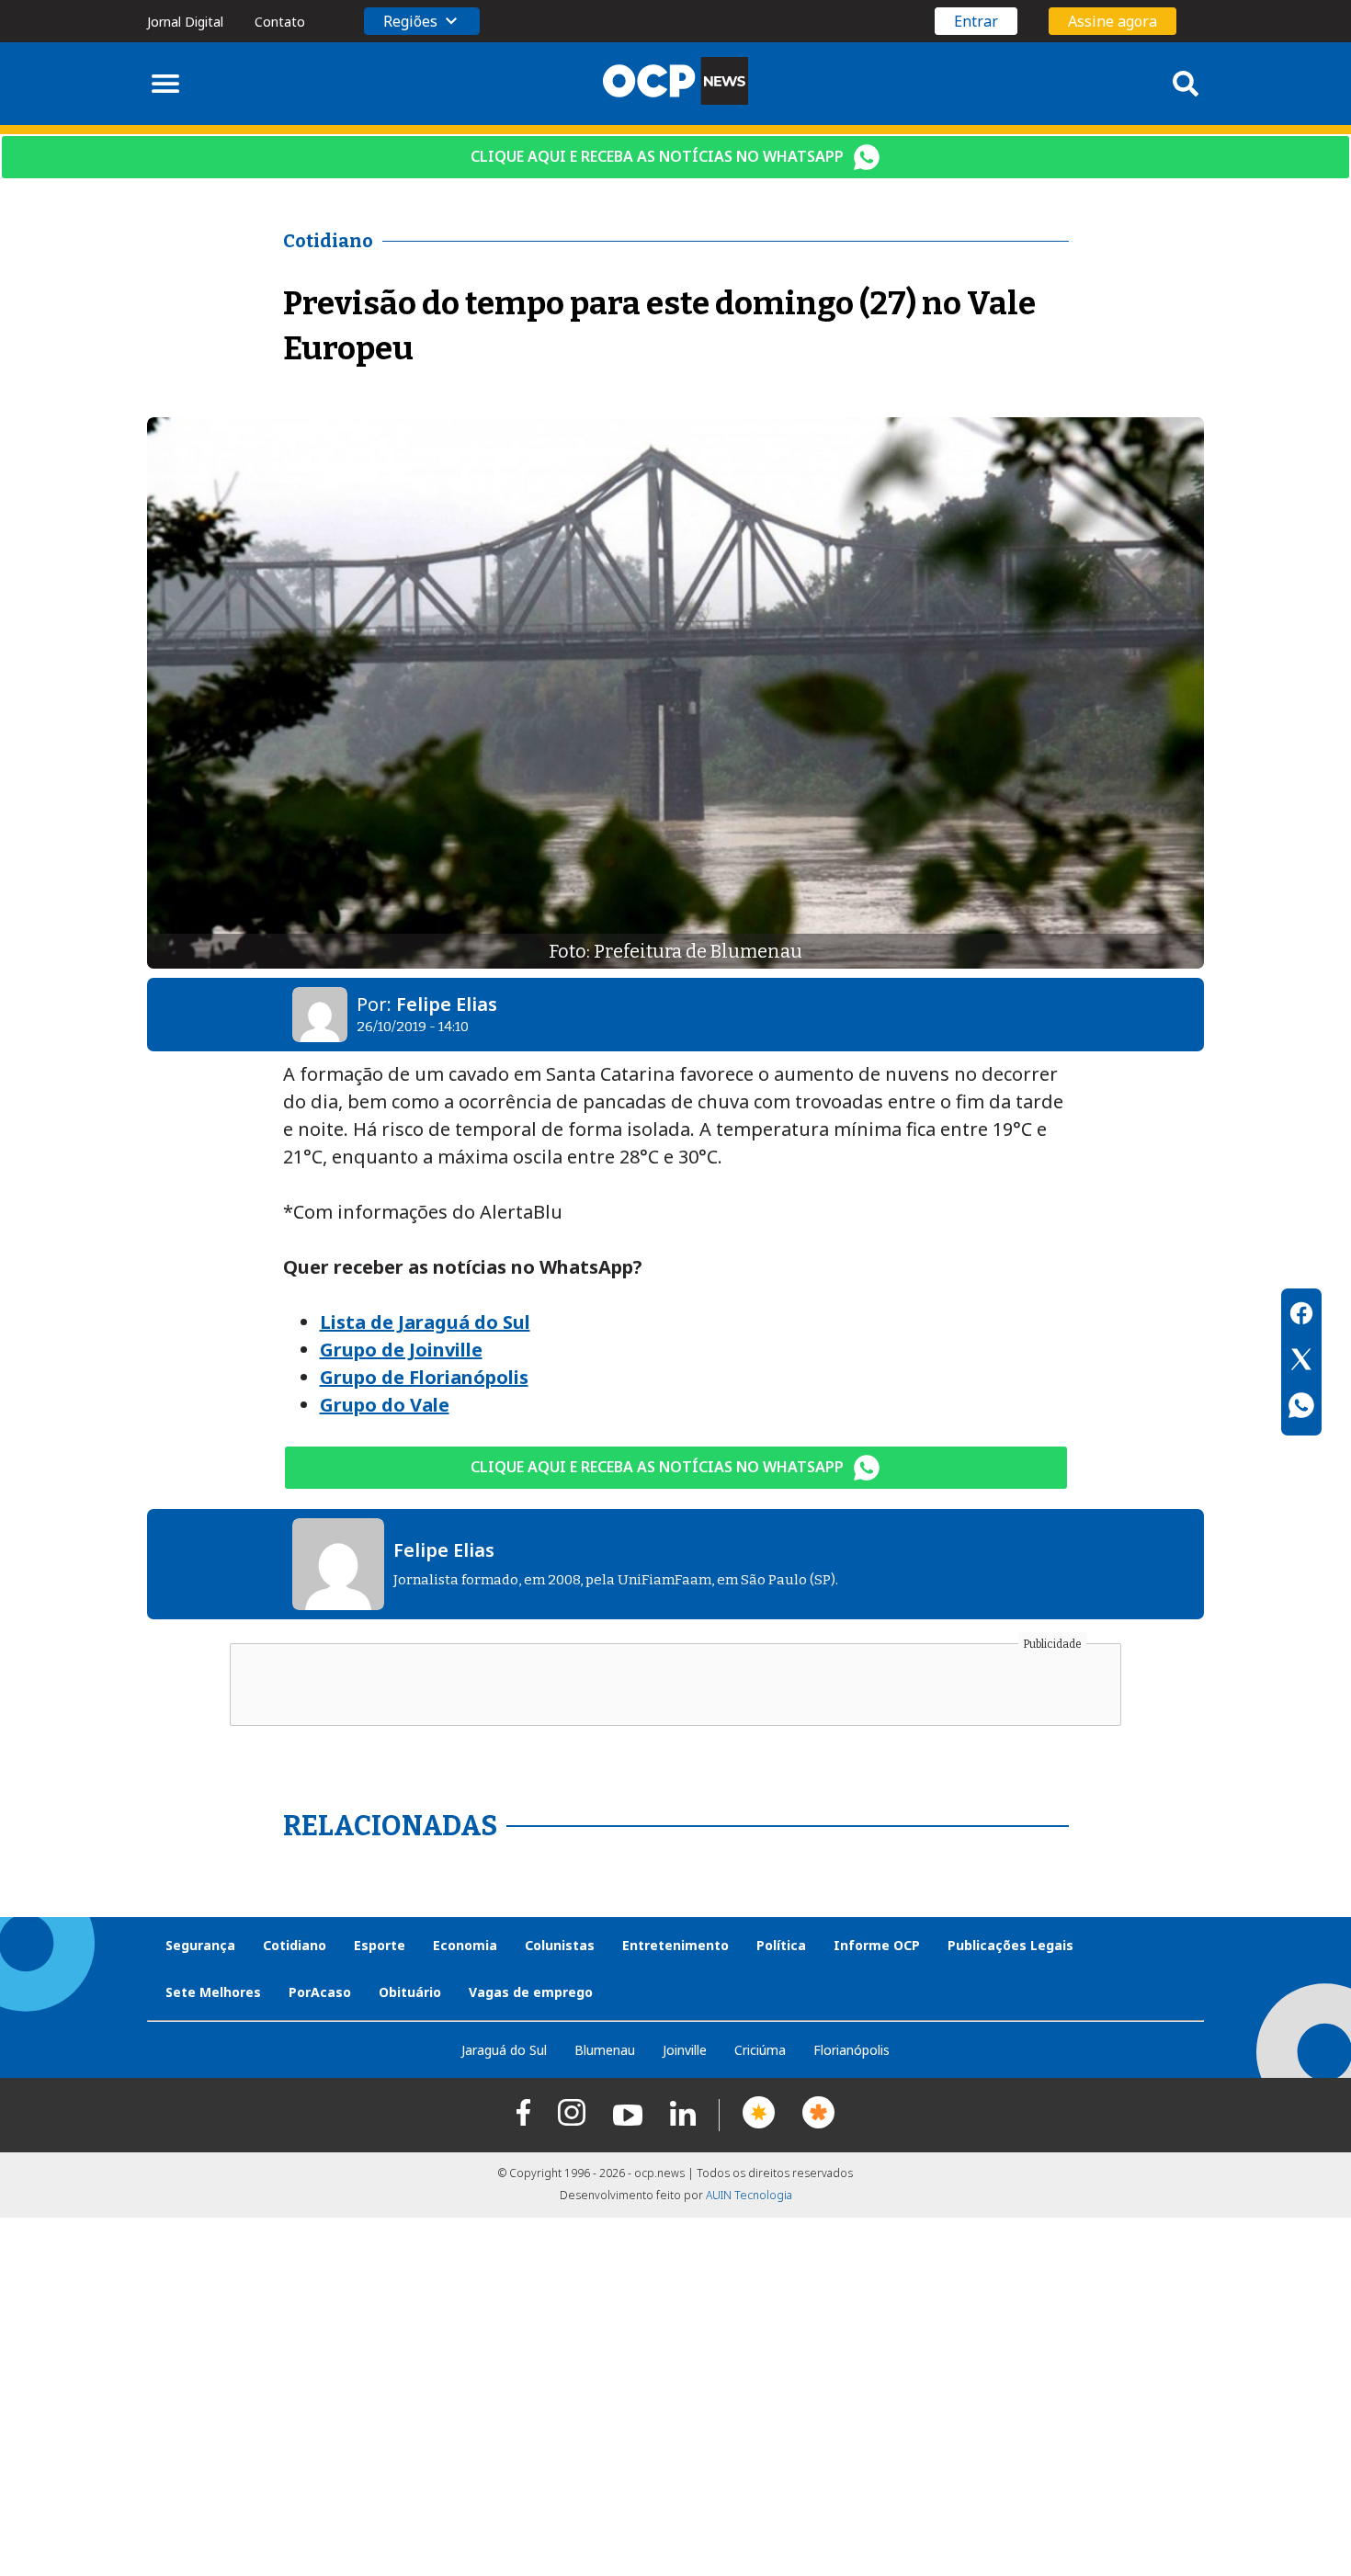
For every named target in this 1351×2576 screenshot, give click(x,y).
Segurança (200, 1945)
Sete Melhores (213, 1992)
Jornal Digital (185, 22)
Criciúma (760, 2050)
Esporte (380, 1945)
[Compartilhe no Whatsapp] (1301, 1408)
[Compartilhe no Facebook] (1301, 1316)
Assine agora (1113, 21)
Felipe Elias (447, 1004)
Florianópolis (851, 2050)
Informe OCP (877, 1945)
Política (781, 1945)
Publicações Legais (1010, 1945)
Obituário (410, 1992)
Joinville (685, 2050)
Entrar (976, 21)
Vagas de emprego (531, 1992)
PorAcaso (320, 1992)
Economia (465, 1945)
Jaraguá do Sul (504, 2050)
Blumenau (605, 2050)
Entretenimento (675, 1945)
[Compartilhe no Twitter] (1301, 1362)
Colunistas (560, 1945)
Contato (280, 22)
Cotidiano (295, 1945)
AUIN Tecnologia (749, 2195)
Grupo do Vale (385, 1405)
